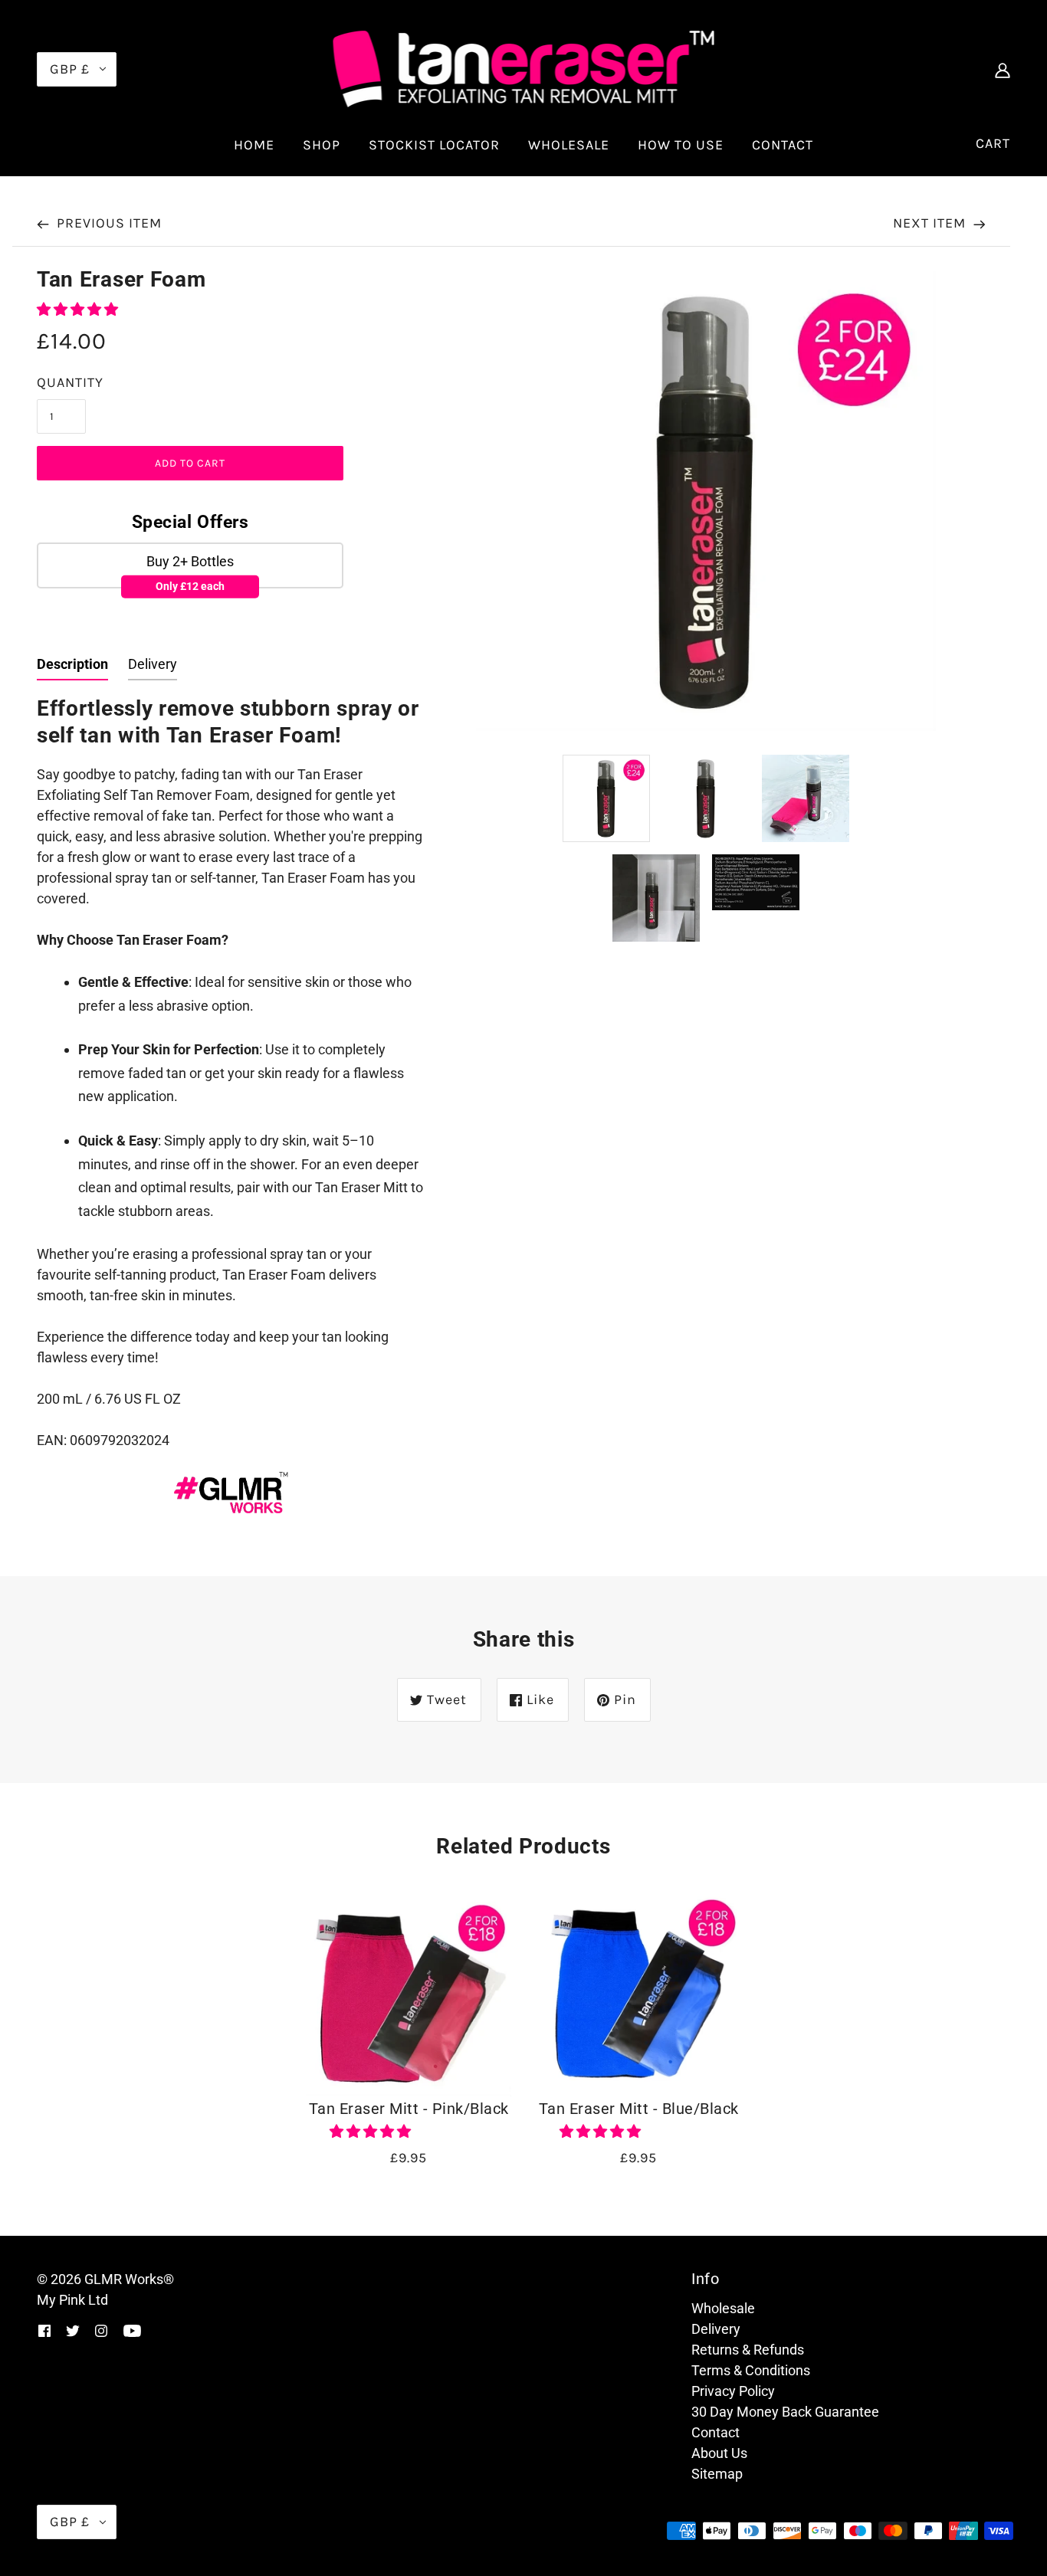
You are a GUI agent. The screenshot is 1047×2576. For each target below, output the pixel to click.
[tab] (72, 667)
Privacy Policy (733, 2391)
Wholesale (723, 2308)
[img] (1003, 69)
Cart (993, 143)
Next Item (931, 223)
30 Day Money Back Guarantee (785, 2412)
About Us (719, 2453)
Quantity (70, 382)
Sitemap (717, 2474)
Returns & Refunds (748, 2350)
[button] (79, 309)
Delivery (716, 2329)
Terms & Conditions (751, 2370)
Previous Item (107, 223)
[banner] (524, 68)
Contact (716, 2432)
